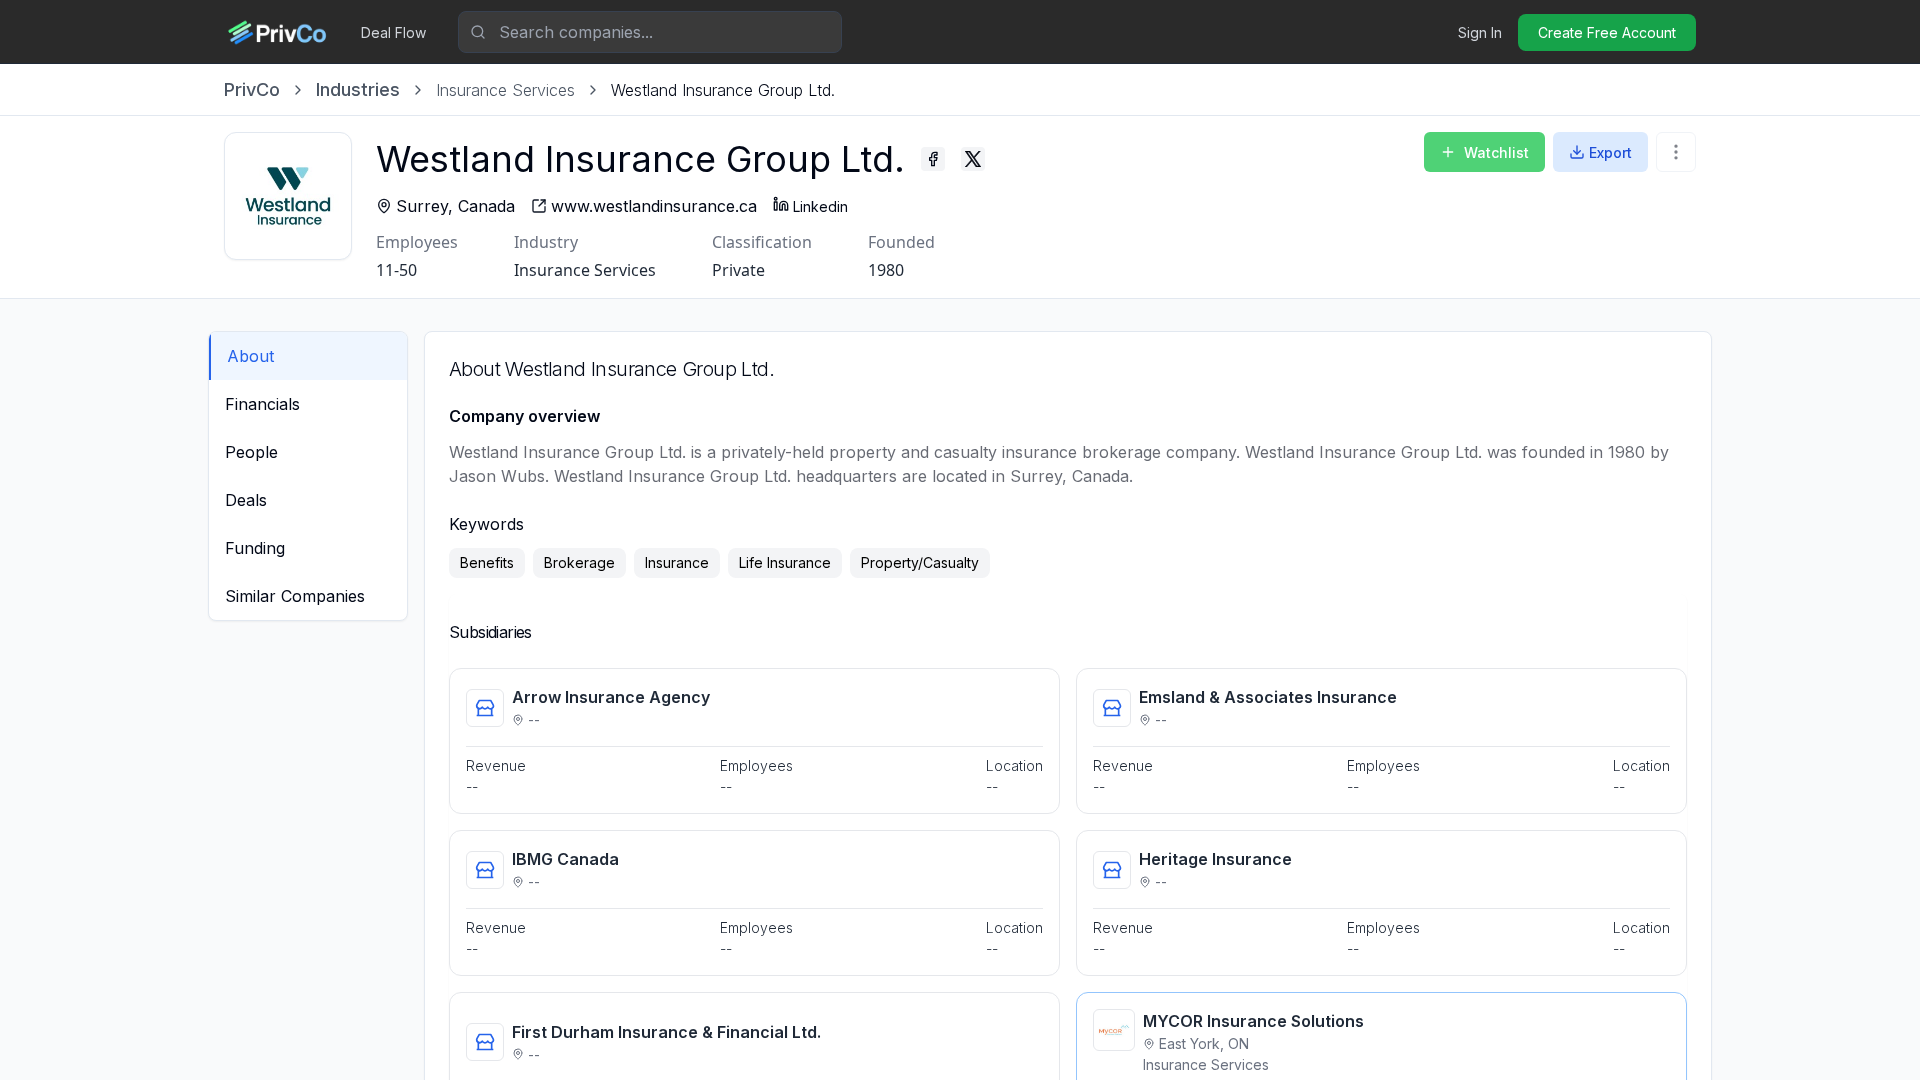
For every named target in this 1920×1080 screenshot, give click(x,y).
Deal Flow (393, 32)
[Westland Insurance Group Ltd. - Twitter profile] (973, 159)
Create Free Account (1607, 32)
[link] (723, 90)
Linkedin (820, 206)
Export (1610, 152)
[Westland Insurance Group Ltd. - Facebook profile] (933, 159)
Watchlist (1496, 152)
